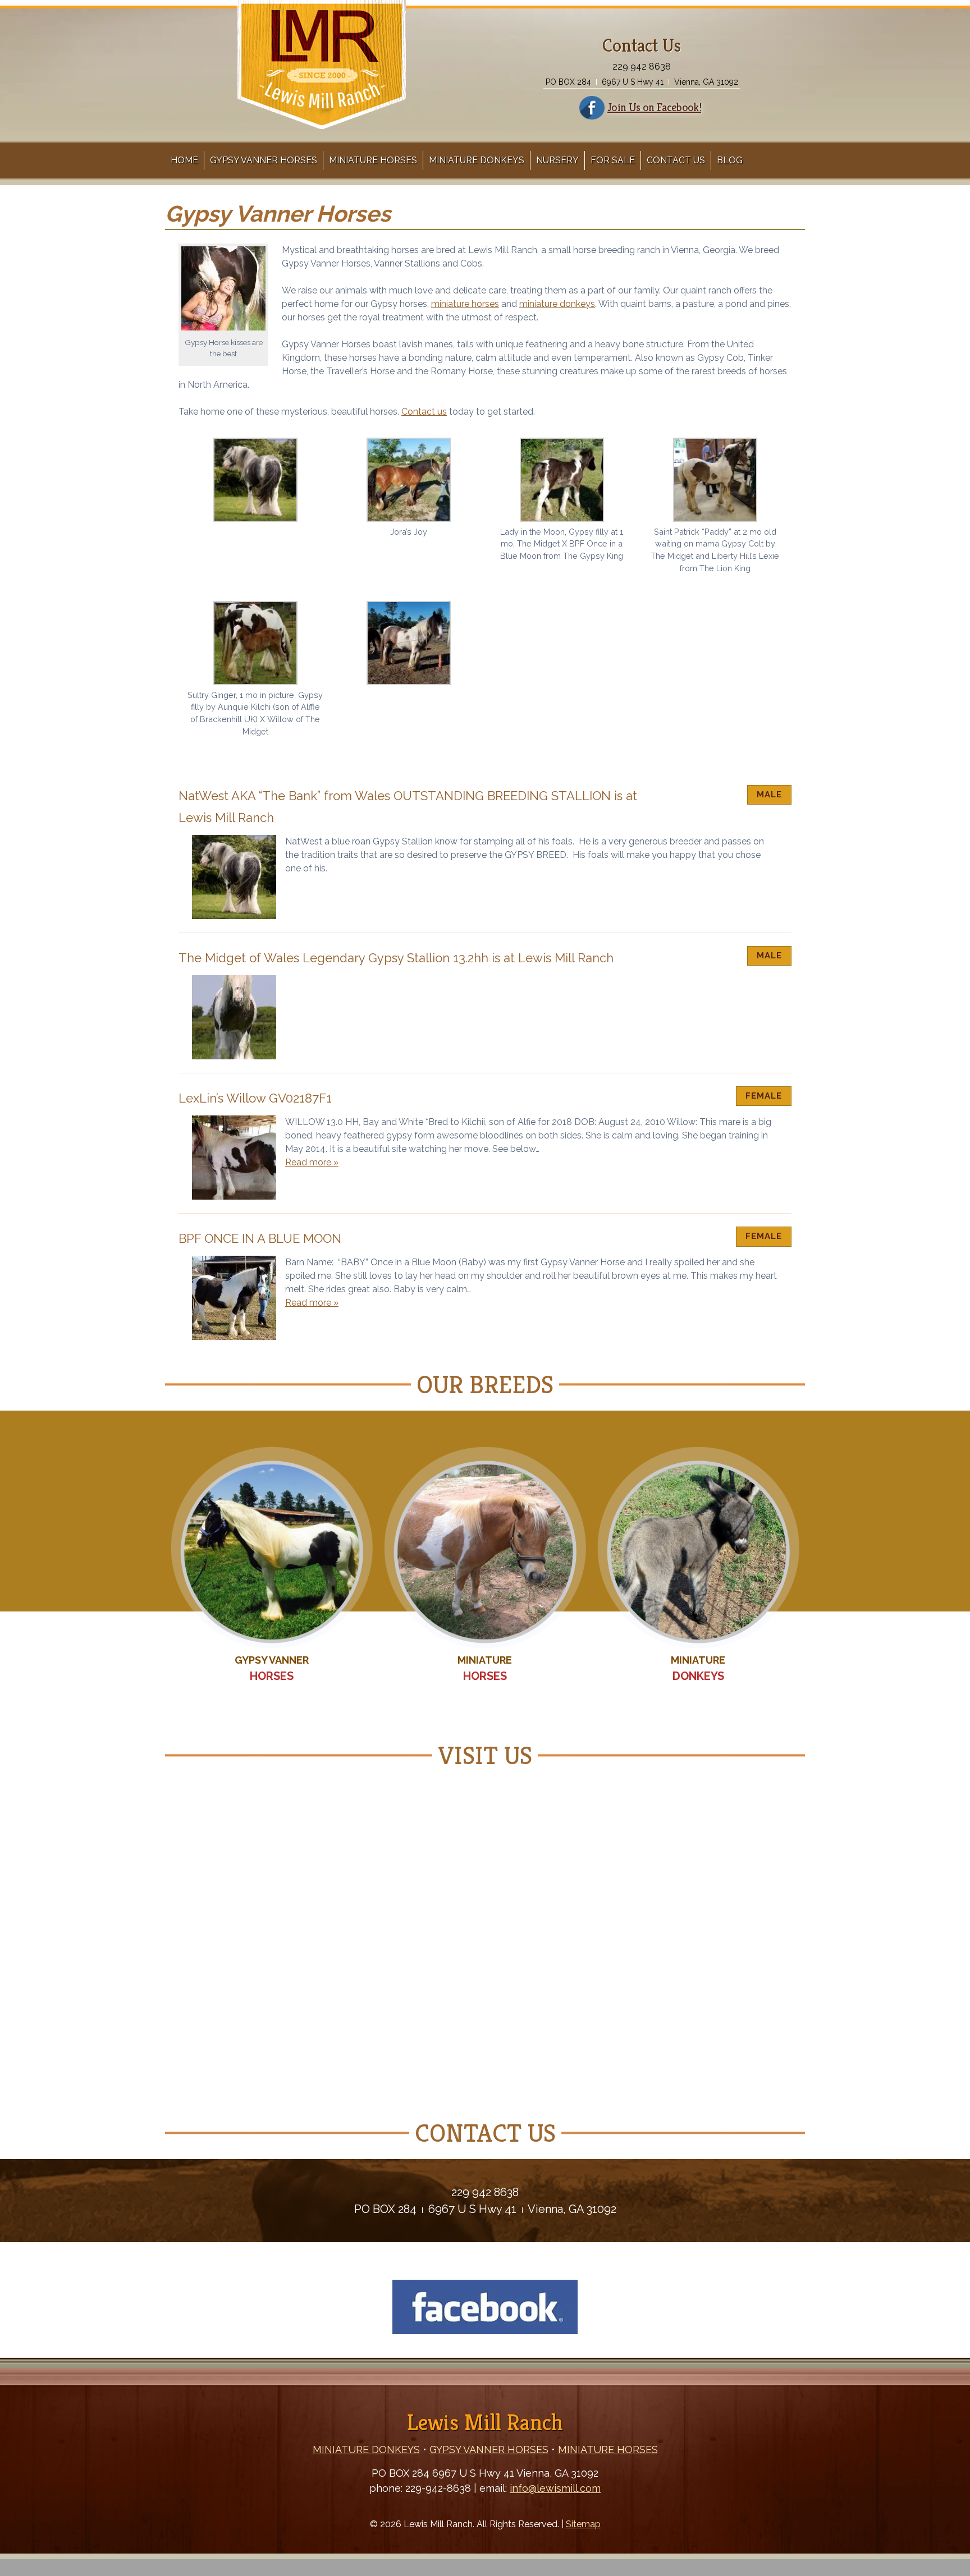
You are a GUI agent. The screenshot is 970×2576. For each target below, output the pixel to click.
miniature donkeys (557, 304)
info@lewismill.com (555, 2488)
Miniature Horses (373, 160)
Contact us (424, 412)
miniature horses (465, 304)
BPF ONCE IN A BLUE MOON (260, 1238)
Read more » (312, 1162)
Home (184, 160)
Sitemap (583, 2524)
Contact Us (676, 160)
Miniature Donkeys (477, 160)
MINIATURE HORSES (608, 2449)
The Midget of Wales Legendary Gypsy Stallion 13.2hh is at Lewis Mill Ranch (396, 958)
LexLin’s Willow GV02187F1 (255, 1098)
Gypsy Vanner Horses (264, 160)
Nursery (557, 160)
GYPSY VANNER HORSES (489, 2449)
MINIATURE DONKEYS (366, 2449)
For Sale (613, 160)
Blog (730, 160)
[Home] (322, 118)
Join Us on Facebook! (654, 107)
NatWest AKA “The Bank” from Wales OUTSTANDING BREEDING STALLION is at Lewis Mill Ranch (408, 807)
